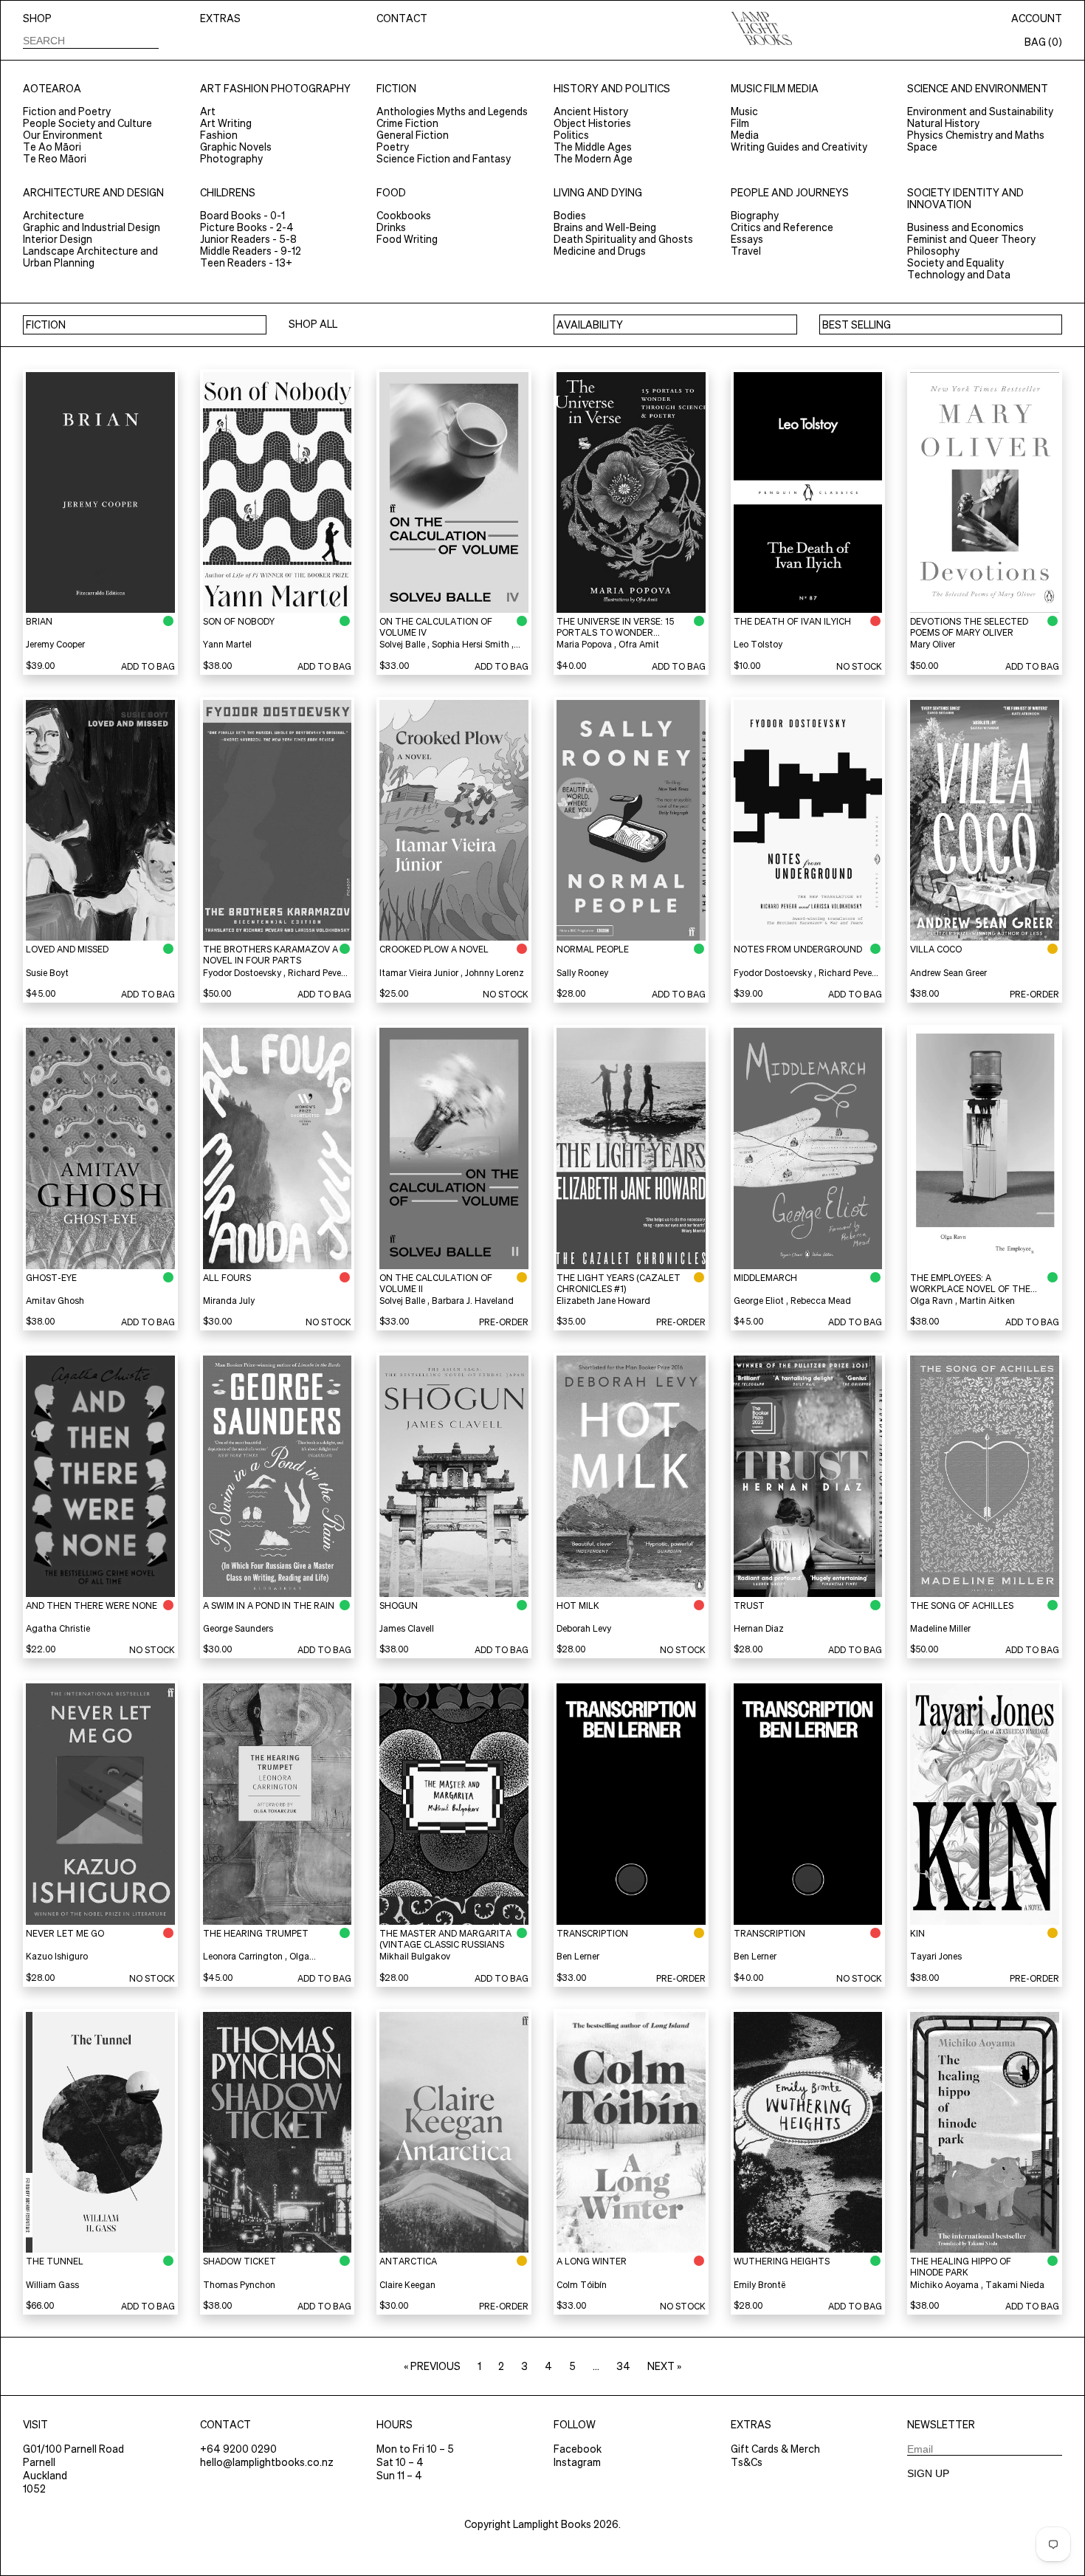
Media (745, 135)
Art (208, 111)
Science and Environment (978, 89)
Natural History (943, 123)
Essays (747, 239)
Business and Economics (965, 227)
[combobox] (91, 40)
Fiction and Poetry (67, 111)
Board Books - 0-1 (242, 216)
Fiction (396, 89)
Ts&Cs (747, 2462)
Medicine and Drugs (600, 251)
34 (623, 2366)
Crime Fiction (407, 123)
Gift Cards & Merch (775, 2449)
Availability (590, 325)
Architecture (54, 216)
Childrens (228, 193)
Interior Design (58, 239)
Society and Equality (955, 263)
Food (391, 193)
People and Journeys (790, 193)
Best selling (857, 325)
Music (744, 111)
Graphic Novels (236, 147)
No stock (859, 666)
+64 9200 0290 (238, 2449)
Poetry (393, 147)
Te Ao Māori (52, 147)
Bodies (570, 216)
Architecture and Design (93, 193)
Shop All (313, 324)
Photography (231, 159)
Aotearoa (52, 89)
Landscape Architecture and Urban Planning (90, 257)
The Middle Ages (593, 147)
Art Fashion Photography (275, 89)
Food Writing (407, 239)
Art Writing (226, 123)
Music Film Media (775, 89)
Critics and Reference (782, 227)
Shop (37, 18)
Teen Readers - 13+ (246, 263)
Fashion (219, 135)
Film (740, 123)
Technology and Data (959, 275)
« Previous (432, 2366)
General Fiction (413, 135)
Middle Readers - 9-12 (251, 251)
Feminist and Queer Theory (971, 239)
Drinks (391, 227)
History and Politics (612, 89)
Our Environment (63, 135)
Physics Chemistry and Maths (976, 135)
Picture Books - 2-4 (247, 227)
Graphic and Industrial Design (92, 227)
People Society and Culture (87, 123)
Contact (402, 18)
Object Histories (592, 123)
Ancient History (591, 111)
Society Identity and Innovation (965, 199)
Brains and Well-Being (605, 227)
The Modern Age (593, 159)
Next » (664, 2366)
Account (1037, 18)
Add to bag (148, 666)
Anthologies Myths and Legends (452, 111)
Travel (746, 251)
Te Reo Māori (55, 159)
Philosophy (933, 251)
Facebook (578, 2449)
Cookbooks (404, 216)
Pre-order (1034, 994)
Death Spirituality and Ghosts (623, 239)
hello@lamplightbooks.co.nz (267, 2462)
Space (922, 147)
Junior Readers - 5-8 (248, 239)
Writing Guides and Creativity (799, 147)
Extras (220, 18)
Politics (571, 135)
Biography (755, 216)
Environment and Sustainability (980, 111)
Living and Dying (598, 193)
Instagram (577, 2462)
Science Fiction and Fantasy (444, 159)
